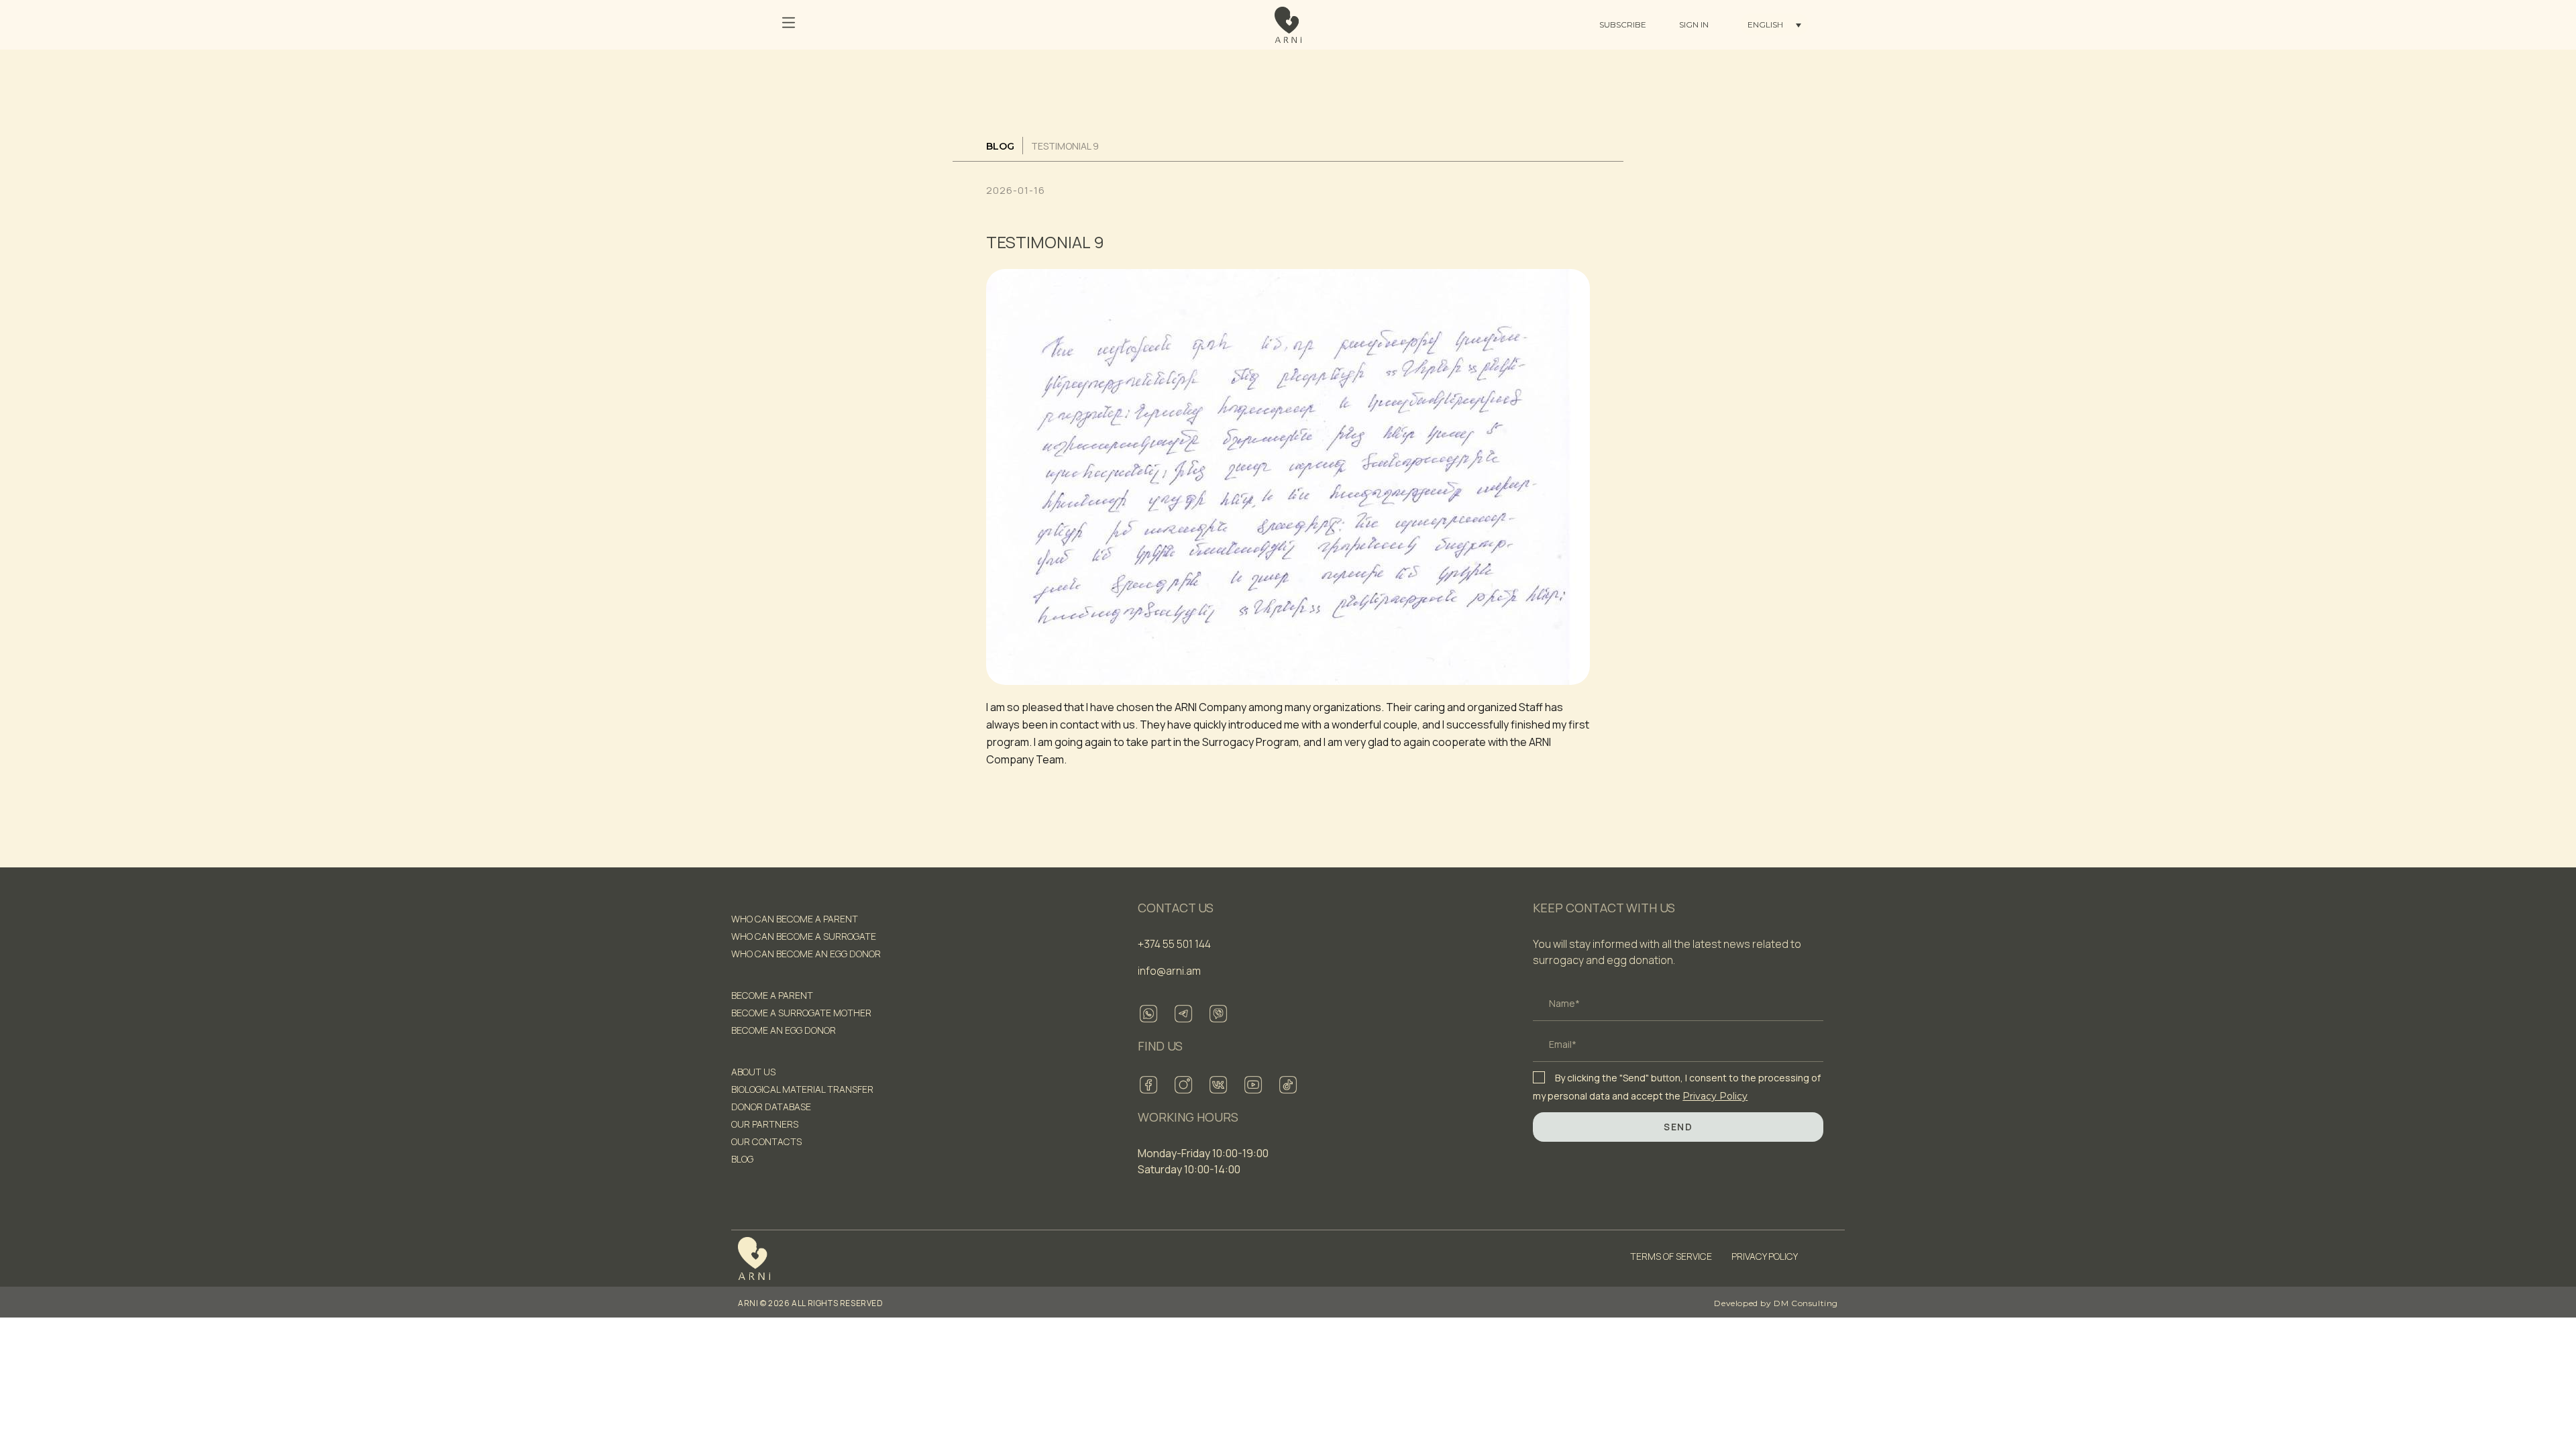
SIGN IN (1694, 24)
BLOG (1000, 146)
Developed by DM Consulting (1776, 1303)
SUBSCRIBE (1623, 24)
